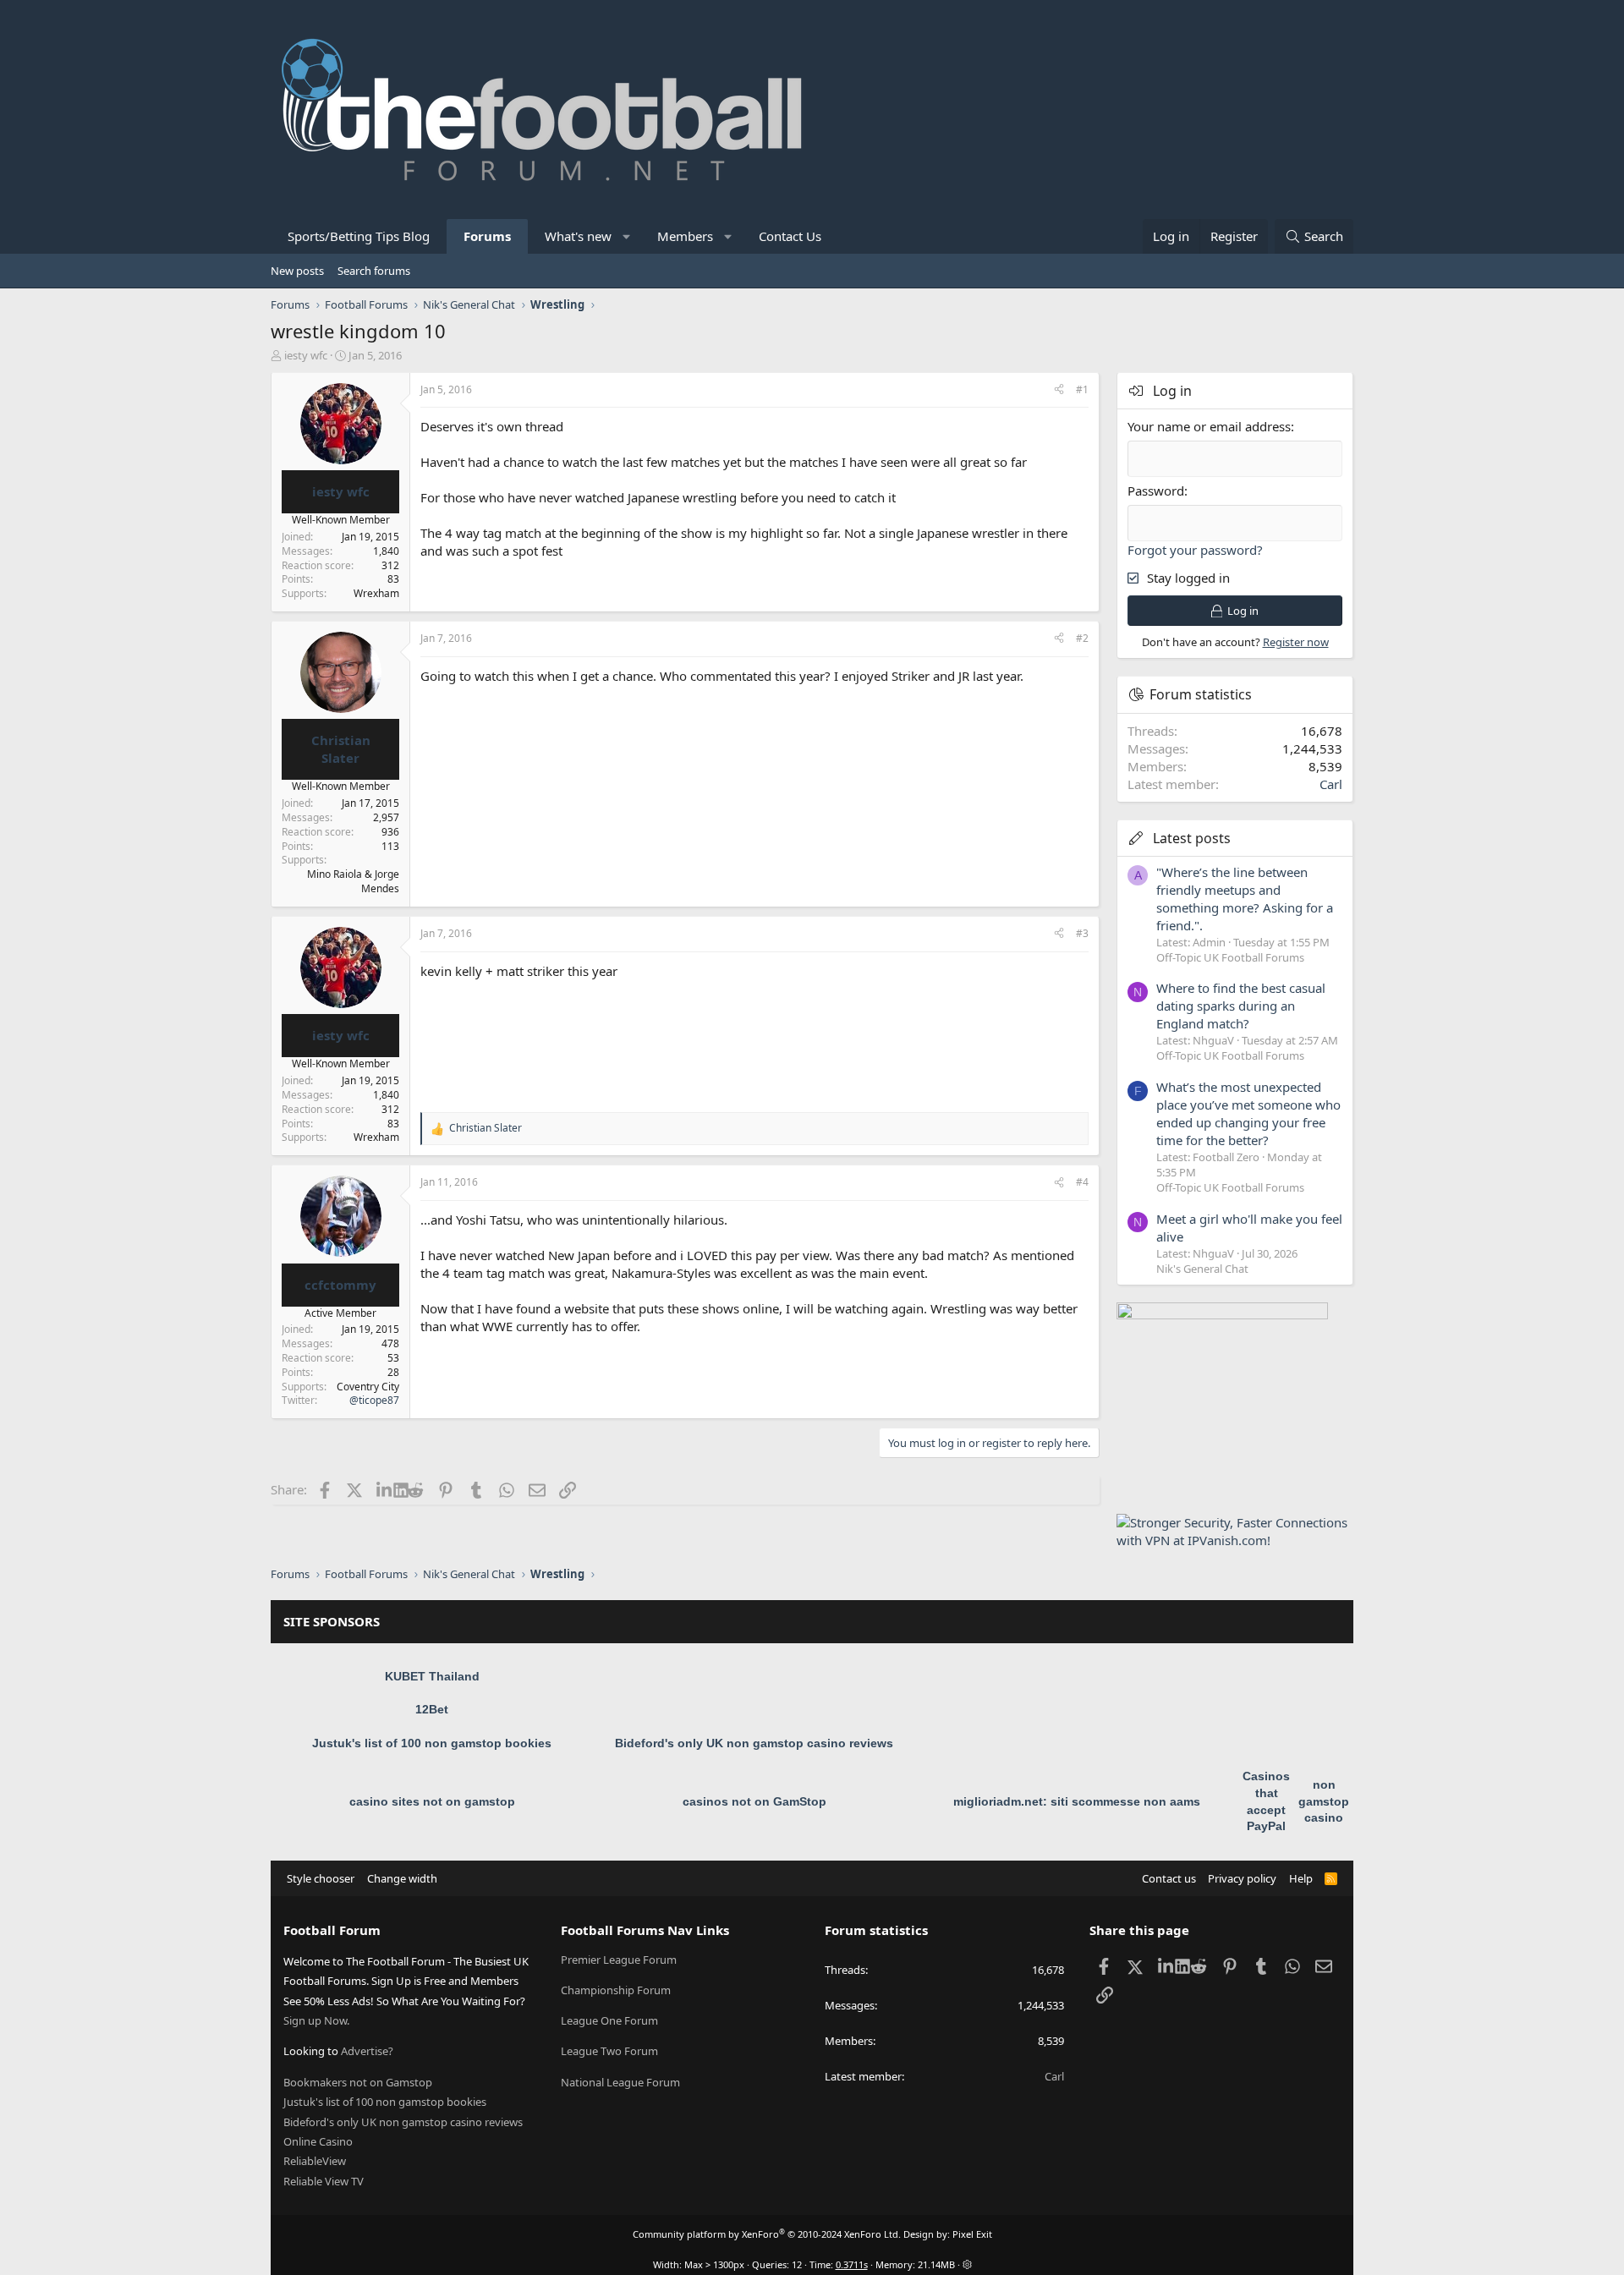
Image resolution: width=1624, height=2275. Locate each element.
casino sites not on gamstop (432, 1801)
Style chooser (321, 1878)
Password (1156, 491)
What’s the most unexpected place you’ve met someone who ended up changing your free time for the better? (1248, 1113)
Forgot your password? (1195, 550)
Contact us (1169, 1878)
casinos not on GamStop (754, 1801)
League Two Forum (609, 2051)
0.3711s (852, 2264)
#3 (1082, 933)
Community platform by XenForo (767, 2234)
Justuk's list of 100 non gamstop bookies (432, 1743)
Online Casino (318, 2141)
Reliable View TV (324, 2181)
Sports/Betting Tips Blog (359, 236)
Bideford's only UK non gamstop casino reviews (754, 1743)
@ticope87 (374, 1400)
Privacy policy (1242, 1878)
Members (685, 236)
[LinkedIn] (385, 1489)
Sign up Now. (316, 2020)
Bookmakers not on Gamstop (358, 2082)
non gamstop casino (1324, 1801)
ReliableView (315, 2161)
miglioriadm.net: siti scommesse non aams (1077, 1801)
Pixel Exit (972, 2234)
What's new (578, 236)
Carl (1331, 784)
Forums (487, 236)
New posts (297, 271)
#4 (1082, 1182)
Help (1301, 1878)
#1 (1082, 389)
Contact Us (790, 236)
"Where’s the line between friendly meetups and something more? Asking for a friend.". (1245, 899)
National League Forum (620, 2082)
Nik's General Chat (1202, 1269)
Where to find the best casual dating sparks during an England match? (1241, 1006)
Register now (1296, 642)
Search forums (374, 271)
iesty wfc (306, 355)
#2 (1082, 638)
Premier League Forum (619, 1960)
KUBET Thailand (432, 1676)
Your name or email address (1209, 426)
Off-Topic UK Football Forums (1230, 957)
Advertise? (367, 2051)
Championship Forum (616, 1990)
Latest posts (1192, 838)
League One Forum (609, 2020)
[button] (627, 236)
